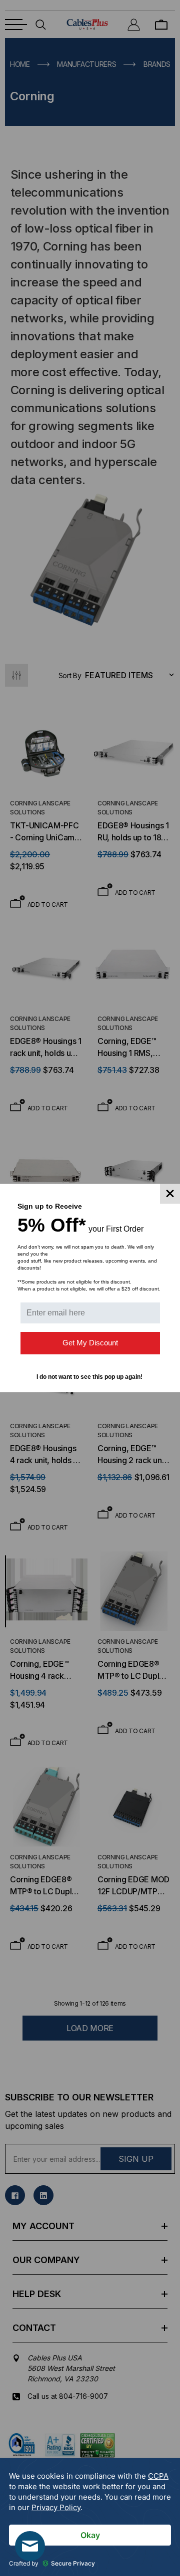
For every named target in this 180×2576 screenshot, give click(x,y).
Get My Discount (90, 1343)
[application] (90, 2517)
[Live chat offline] (30, 2546)
